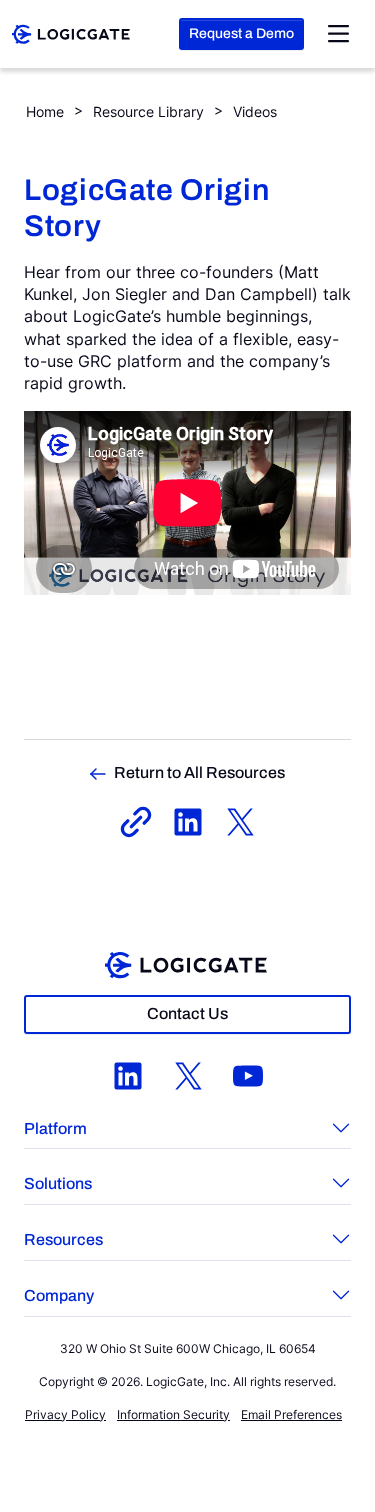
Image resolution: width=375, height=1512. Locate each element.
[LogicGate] (71, 32)
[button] (187, 1131)
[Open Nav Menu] (338, 34)
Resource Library (148, 111)
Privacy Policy (65, 1414)
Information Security (173, 1414)
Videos (255, 111)
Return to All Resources (199, 772)
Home (45, 111)
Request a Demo (241, 33)
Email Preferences (291, 1414)
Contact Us (187, 1013)
